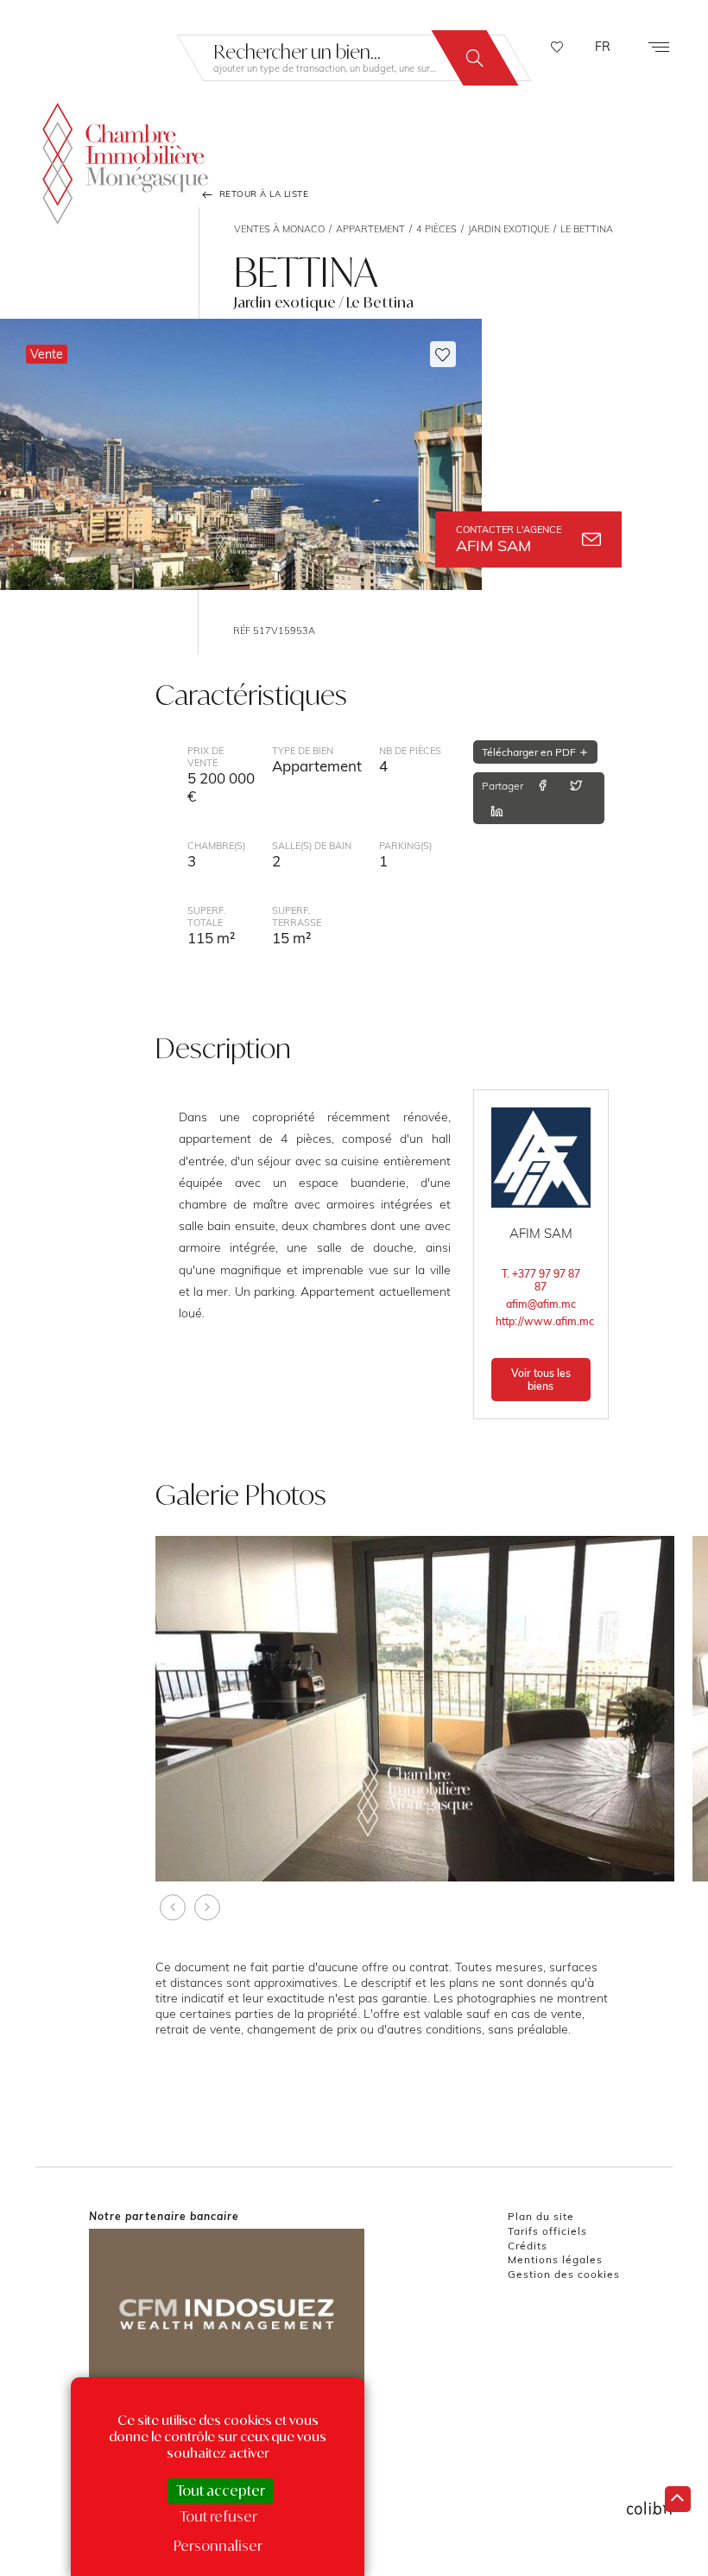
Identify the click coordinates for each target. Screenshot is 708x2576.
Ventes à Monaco (279, 229)
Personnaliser (218, 2546)
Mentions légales (555, 2259)
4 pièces (436, 229)
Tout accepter (221, 2490)
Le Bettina (587, 229)
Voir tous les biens (541, 1380)
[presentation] (173, 1907)
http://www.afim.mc (543, 1321)
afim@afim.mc (541, 1304)
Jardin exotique (509, 229)
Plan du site (541, 2216)
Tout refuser (218, 2516)
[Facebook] (542, 785)
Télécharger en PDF (530, 752)
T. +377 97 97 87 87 (541, 1280)
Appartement (370, 229)
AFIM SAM (509, 539)
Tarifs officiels (547, 2231)
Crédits (528, 2246)
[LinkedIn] (496, 811)
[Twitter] (576, 785)
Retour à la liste (262, 194)
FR (603, 47)
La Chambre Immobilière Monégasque (125, 164)
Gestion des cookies (564, 2274)
